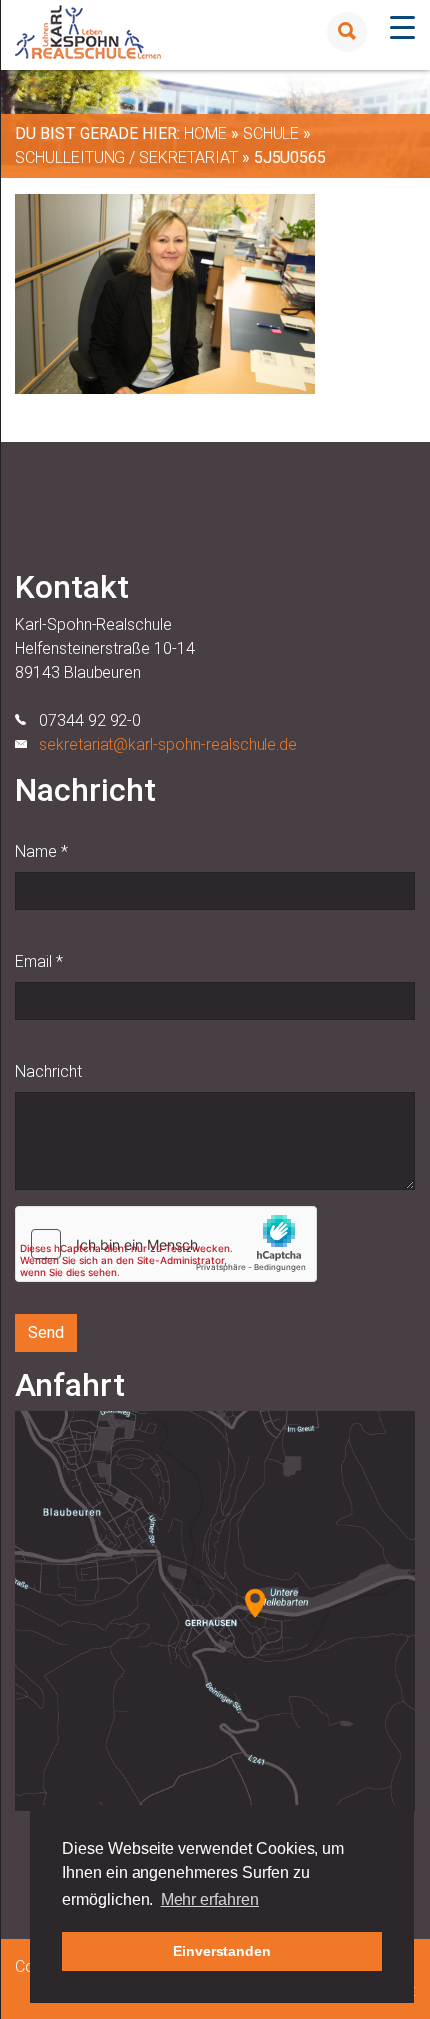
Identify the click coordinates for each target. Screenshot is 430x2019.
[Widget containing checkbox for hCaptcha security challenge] (166, 1244)
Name (41, 851)
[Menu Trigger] (402, 27)
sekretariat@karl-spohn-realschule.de (168, 744)
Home (205, 133)
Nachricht (48, 1071)
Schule (271, 133)
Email (39, 961)
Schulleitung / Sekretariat (126, 157)
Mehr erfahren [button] (210, 1899)
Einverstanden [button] (222, 1951)
